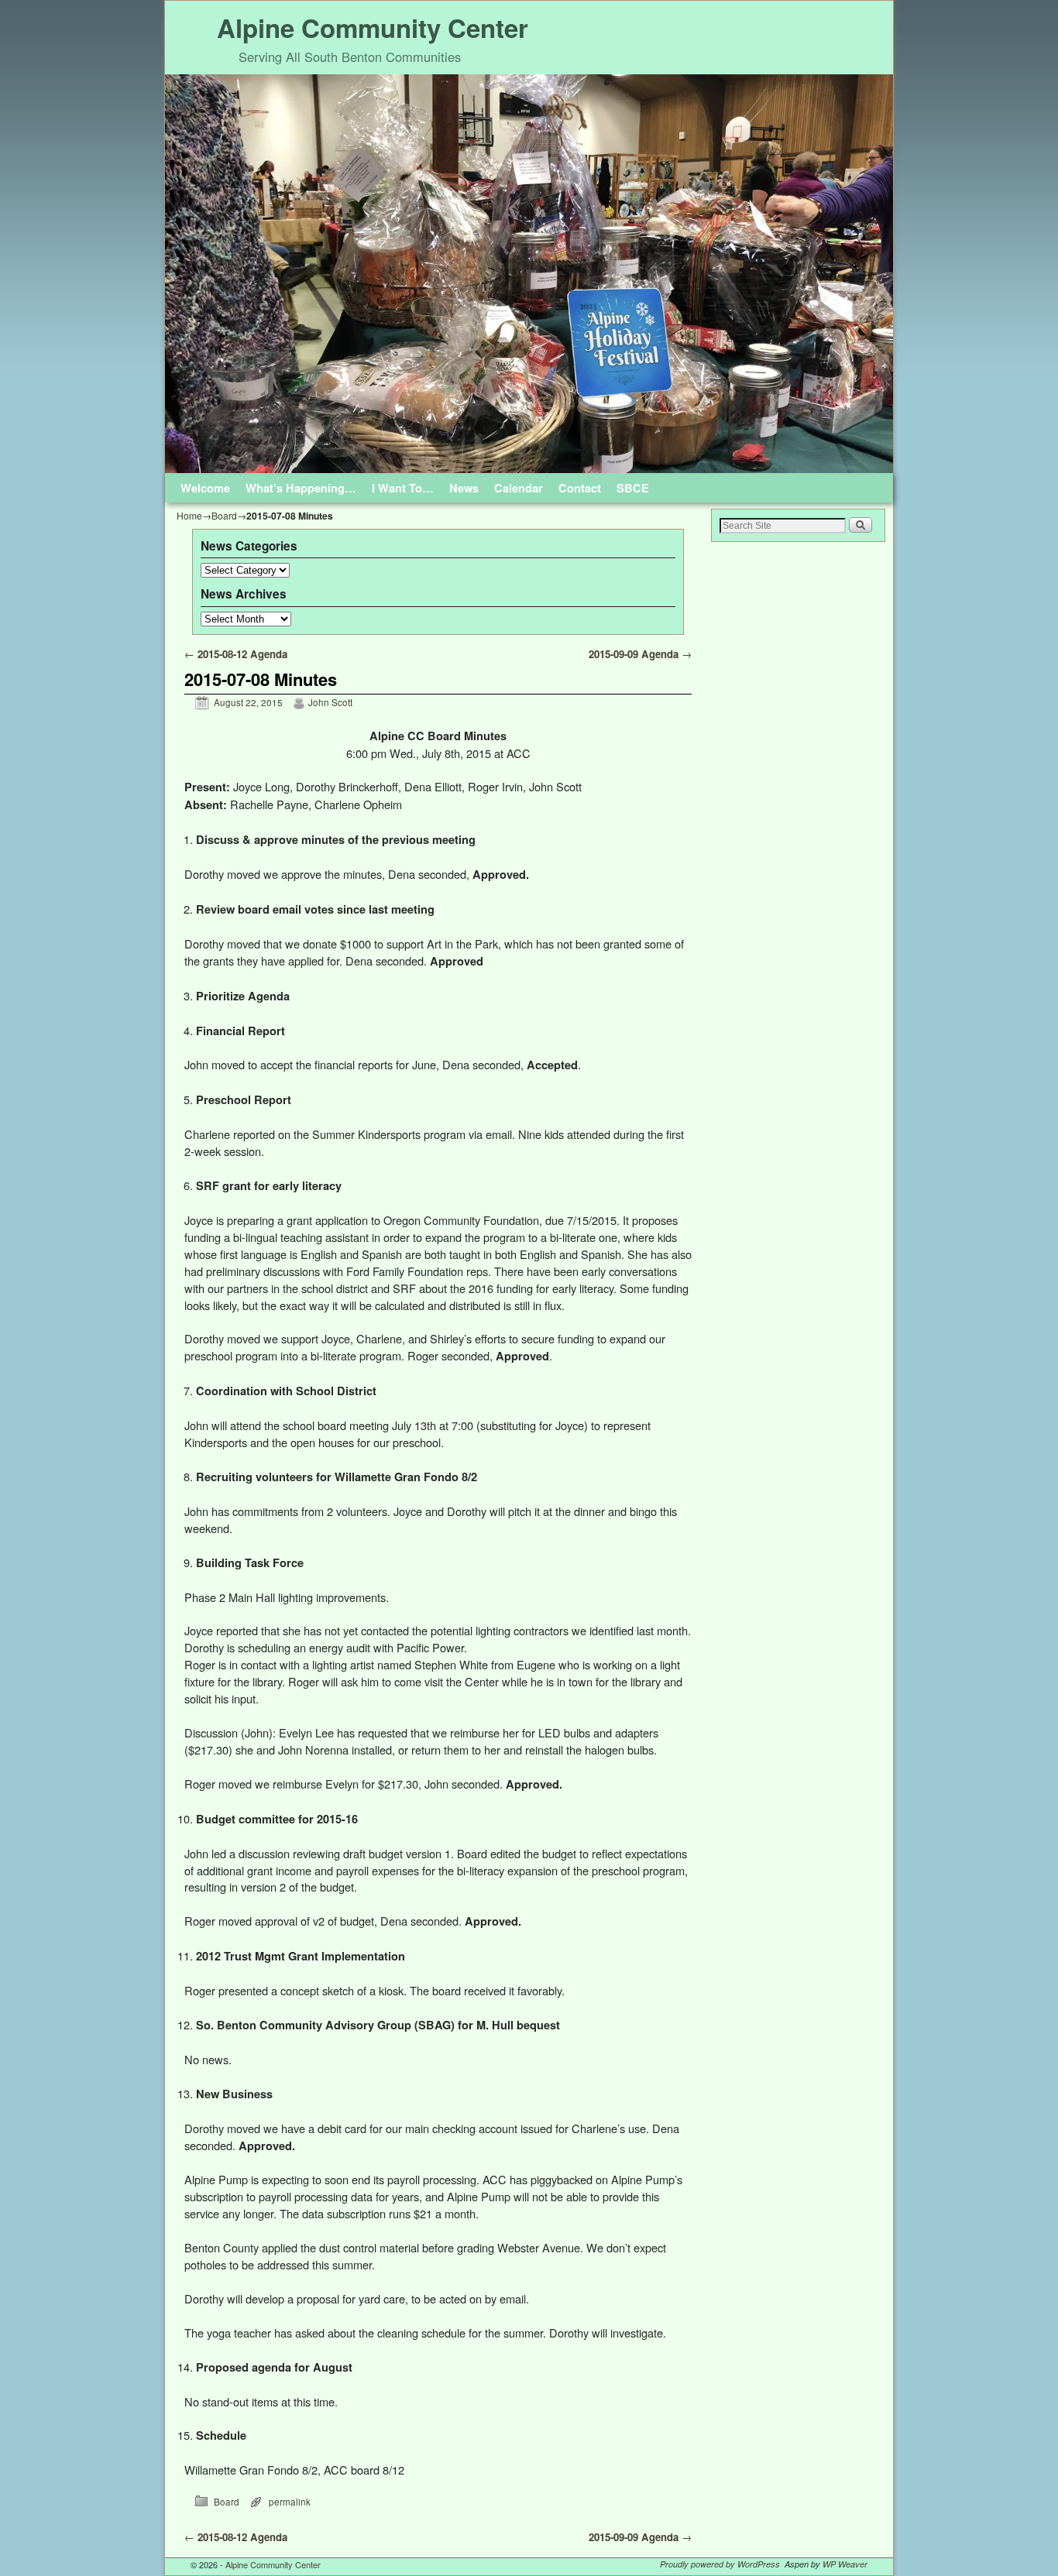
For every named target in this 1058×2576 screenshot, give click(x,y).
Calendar (519, 488)
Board (224, 515)
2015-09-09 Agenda (640, 654)
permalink (290, 2502)
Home (189, 515)
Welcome (205, 488)
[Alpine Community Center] (529, 274)
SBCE (633, 488)
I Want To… (403, 488)
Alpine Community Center (373, 27)
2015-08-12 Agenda (236, 654)
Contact (580, 488)
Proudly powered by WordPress (720, 2564)
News (464, 488)
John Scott (330, 702)
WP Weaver (845, 2564)
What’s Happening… (301, 488)
